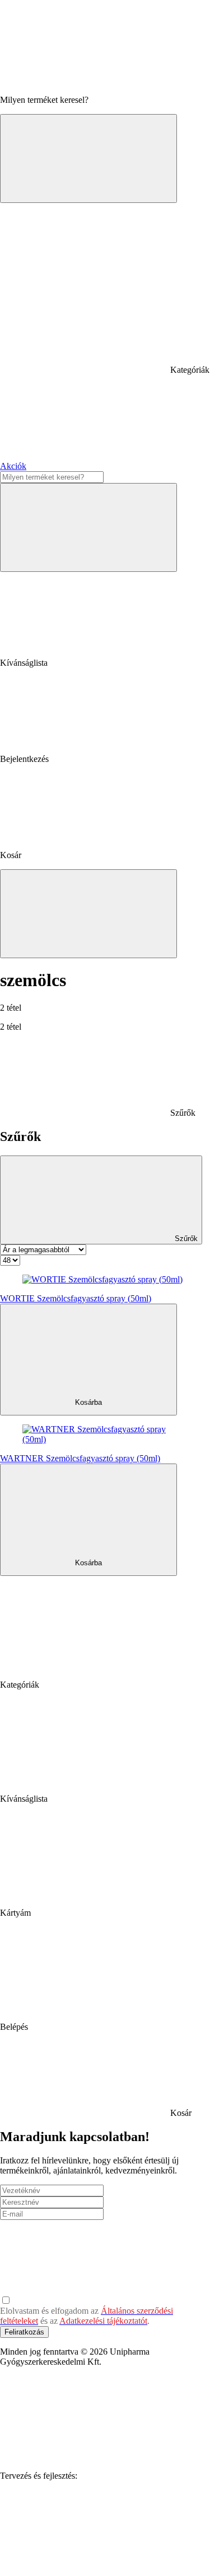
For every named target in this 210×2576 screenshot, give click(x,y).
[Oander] (84, 2562)
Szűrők (185, 1239)
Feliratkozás (24, 2332)
